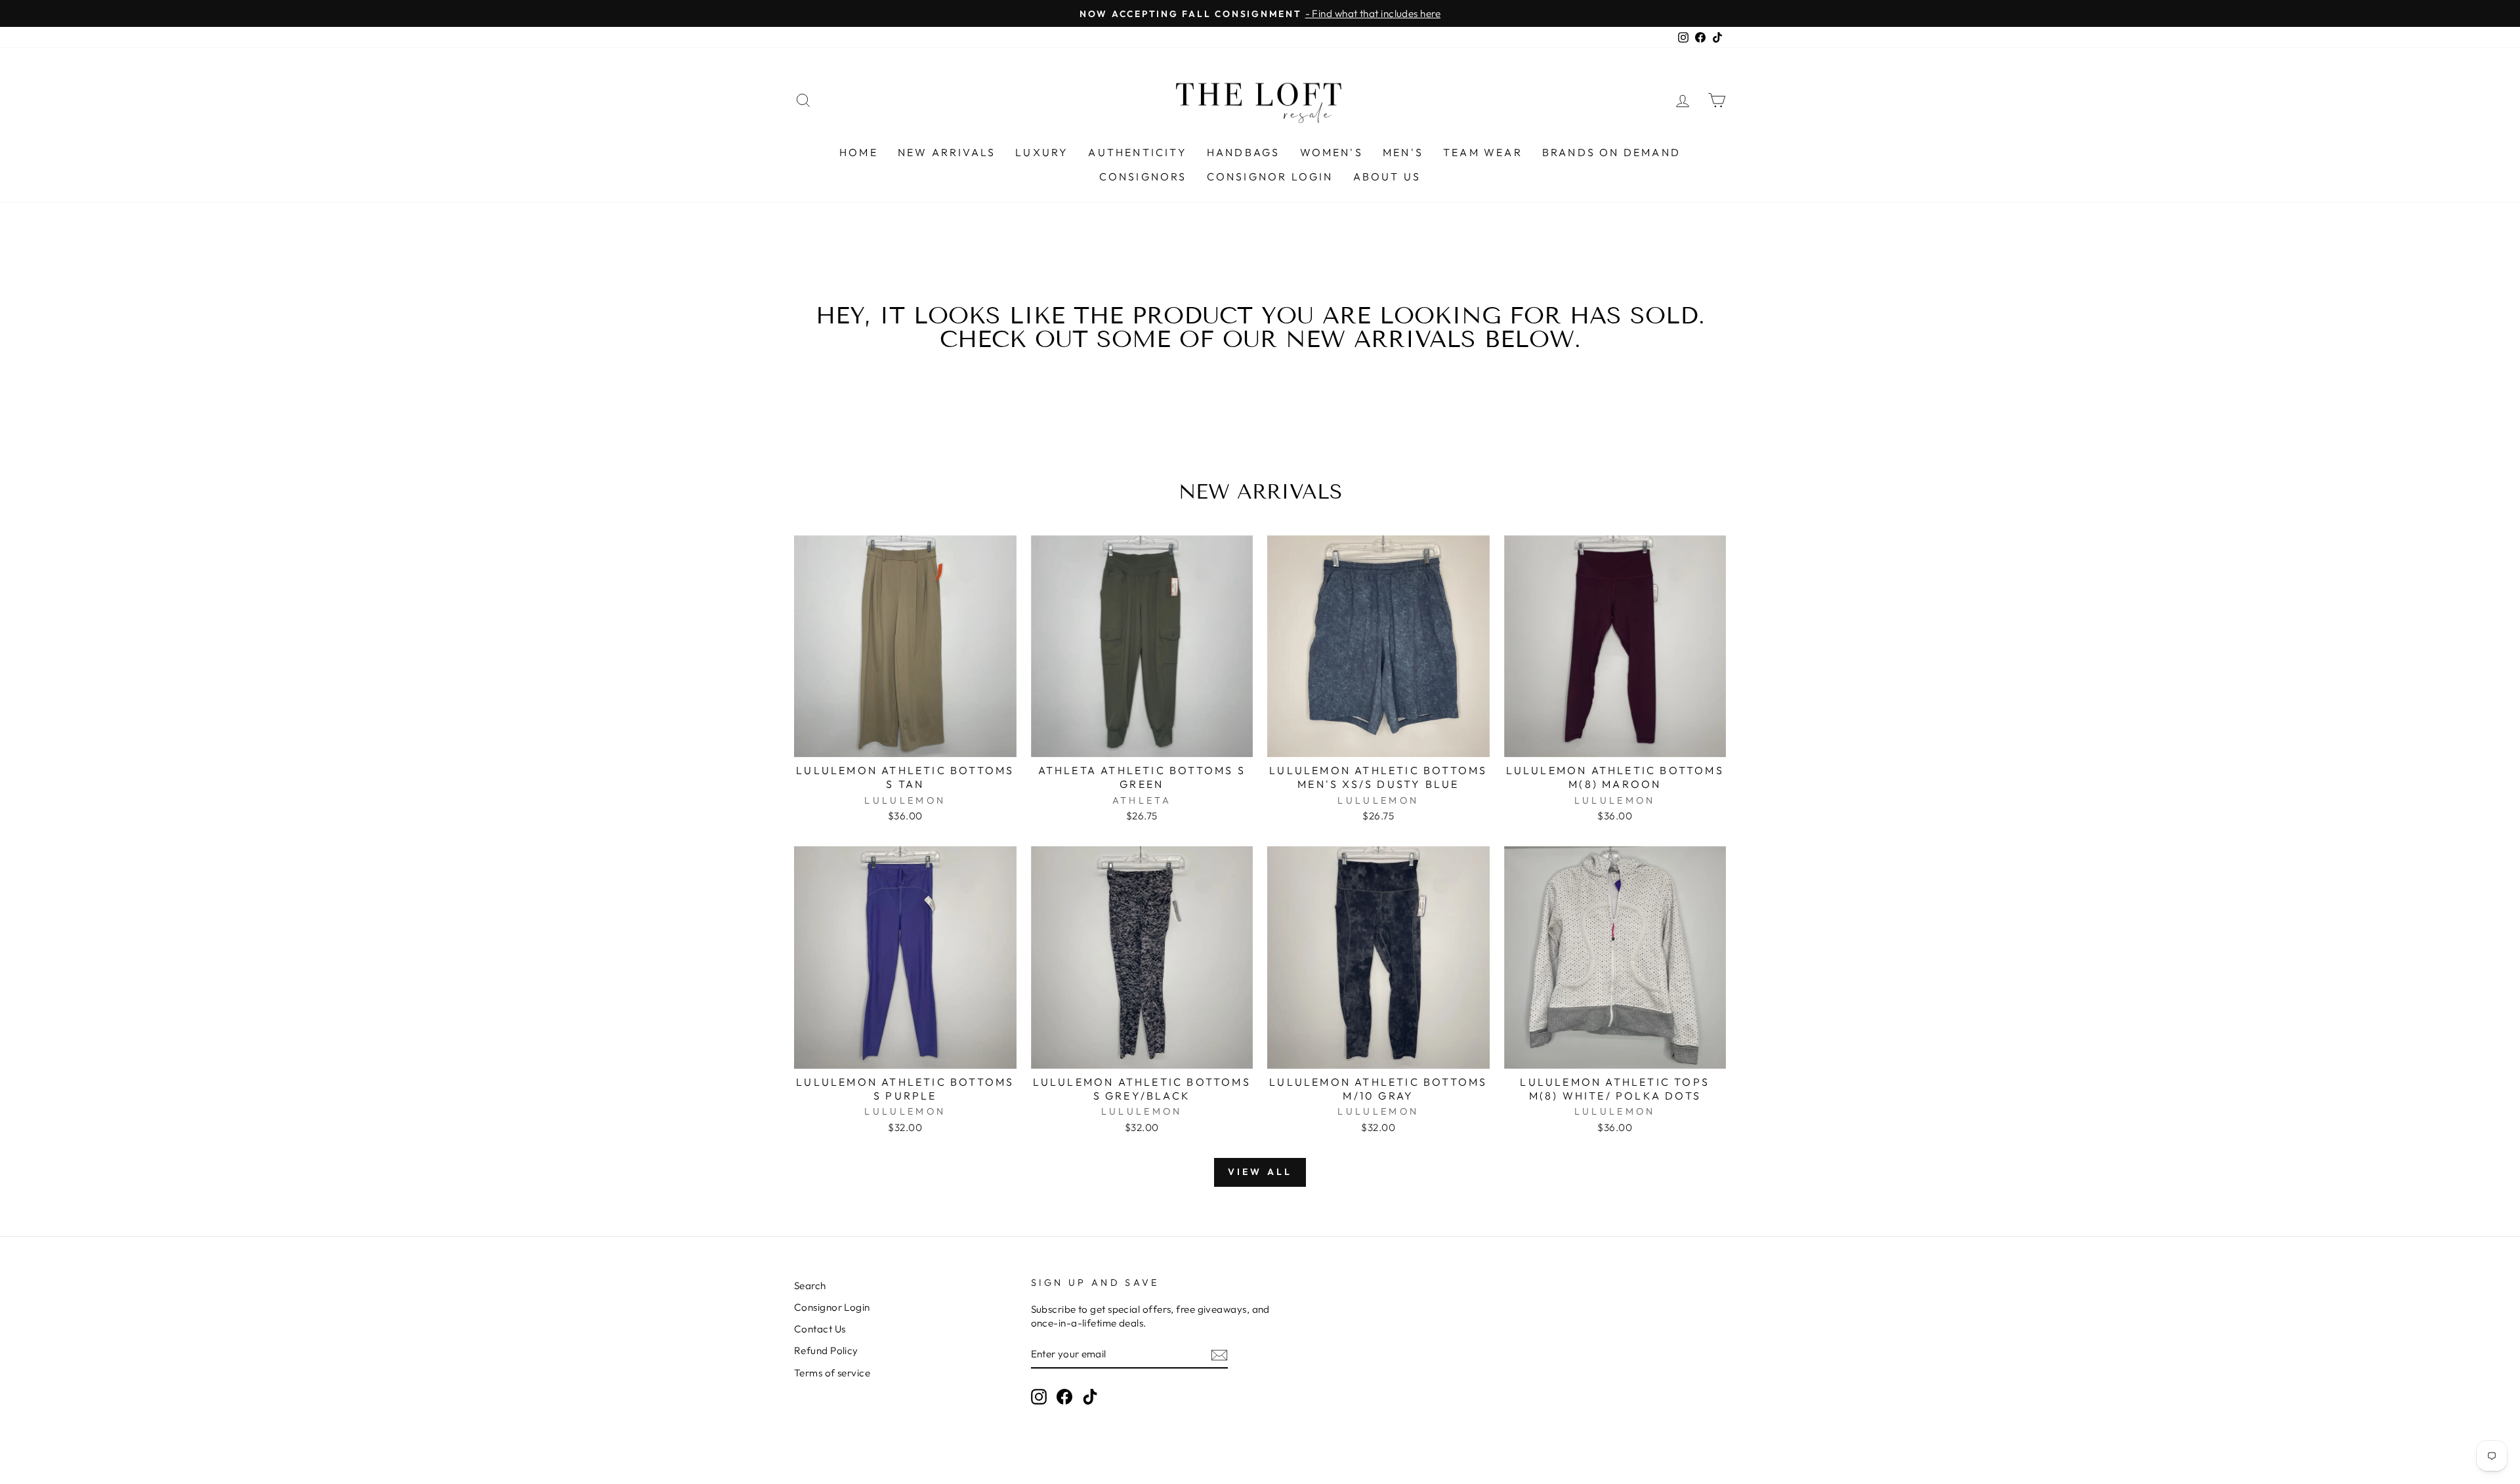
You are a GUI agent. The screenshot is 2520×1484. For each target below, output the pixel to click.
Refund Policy (826, 1350)
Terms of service (832, 1373)
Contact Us (820, 1329)
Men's (1403, 152)
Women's (1332, 152)
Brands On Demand (1611, 152)
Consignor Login (1270, 176)
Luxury (1042, 152)
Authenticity (1137, 152)
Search (810, 1286)
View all (1260, 1172)
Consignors (1143, 176)
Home (859, 152)
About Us (1387, 176)
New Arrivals (947, 152)
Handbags (1244, 152)
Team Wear (1483, 152)
